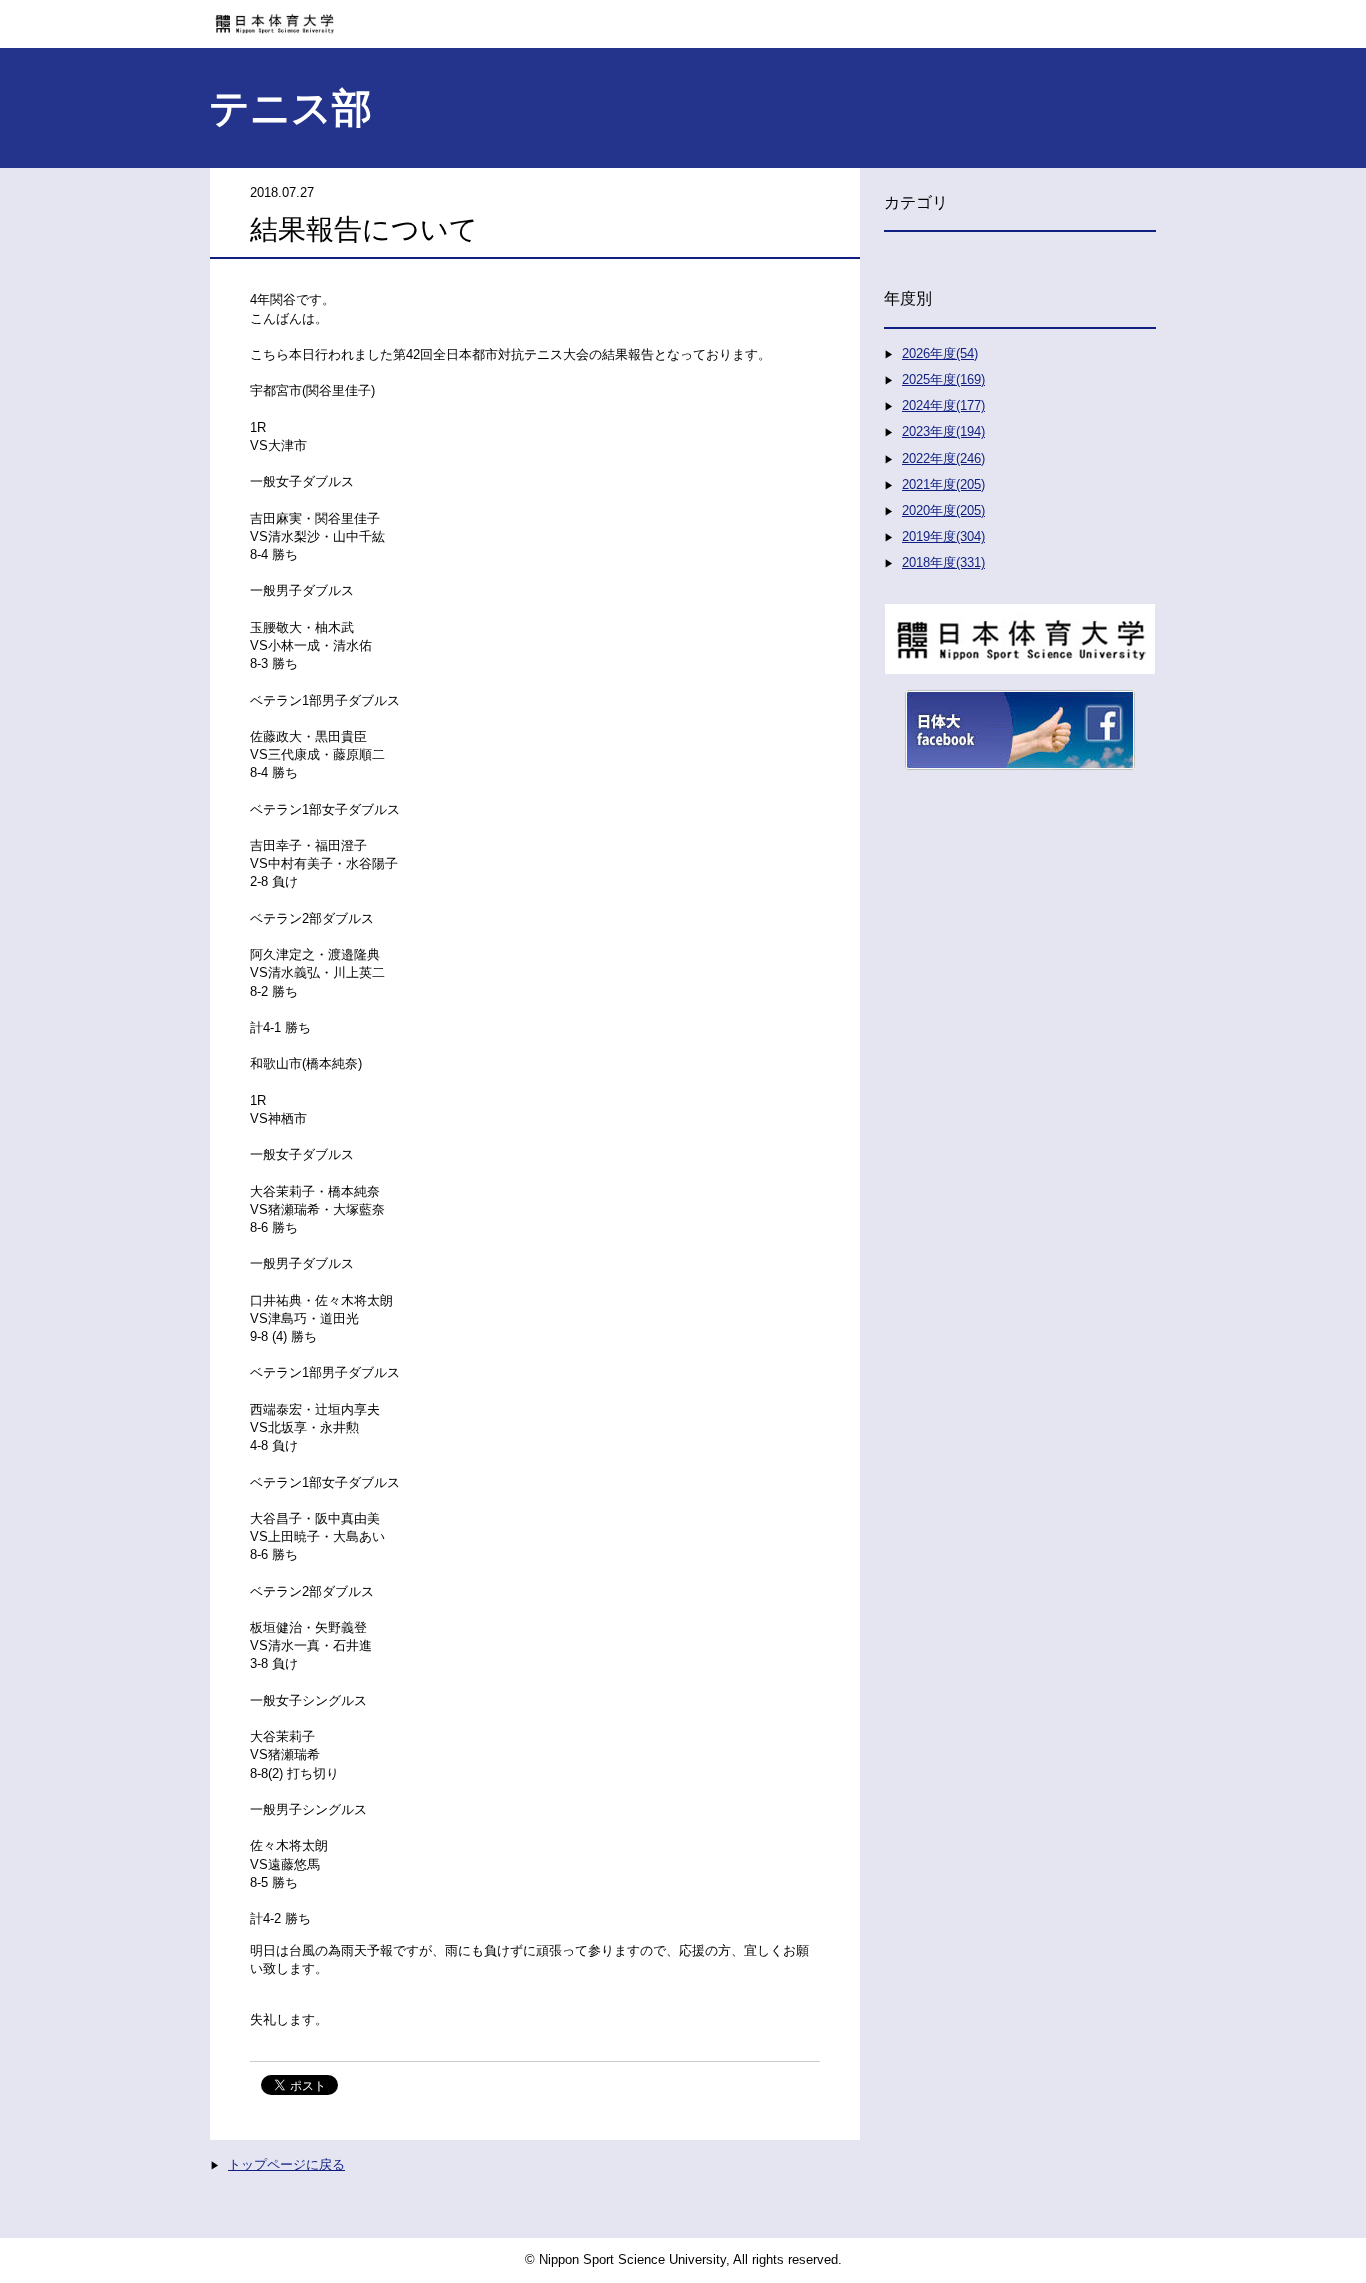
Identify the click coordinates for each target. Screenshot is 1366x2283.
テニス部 (290, 108)
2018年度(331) (943, 562)
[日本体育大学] (683, 17)
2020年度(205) (943, 510)
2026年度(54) (940, 353)
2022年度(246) (943, 458)
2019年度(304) (943, 536)
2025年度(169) (943, 379)
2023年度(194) (943, 431)
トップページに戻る (286, 2164)
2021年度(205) (943, 484)
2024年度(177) (943, 405)
